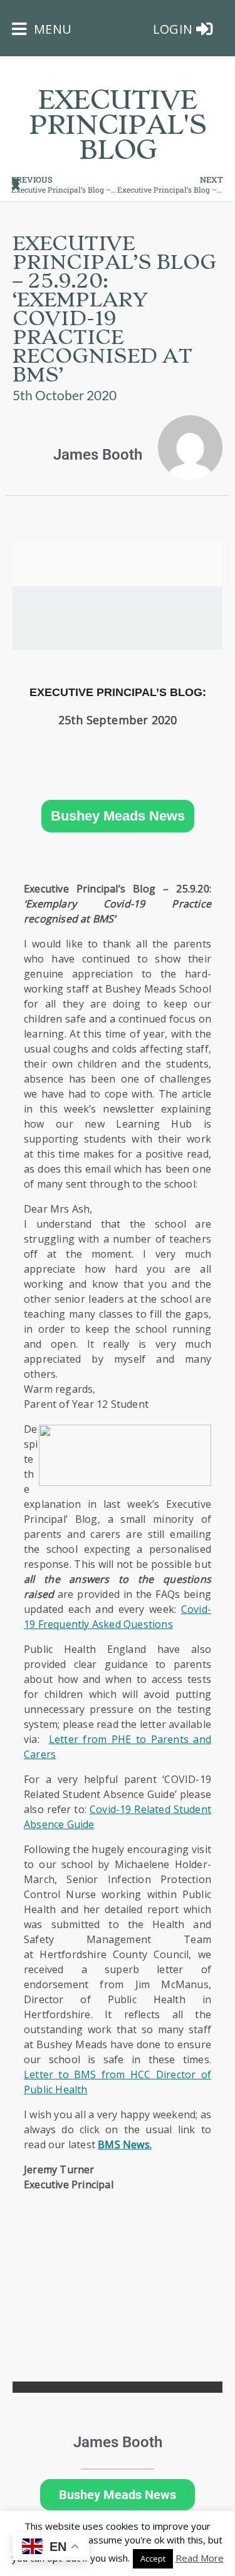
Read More (200, 2558)
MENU (51, 29)
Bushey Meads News (118, 816)
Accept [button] (153, 2558)
